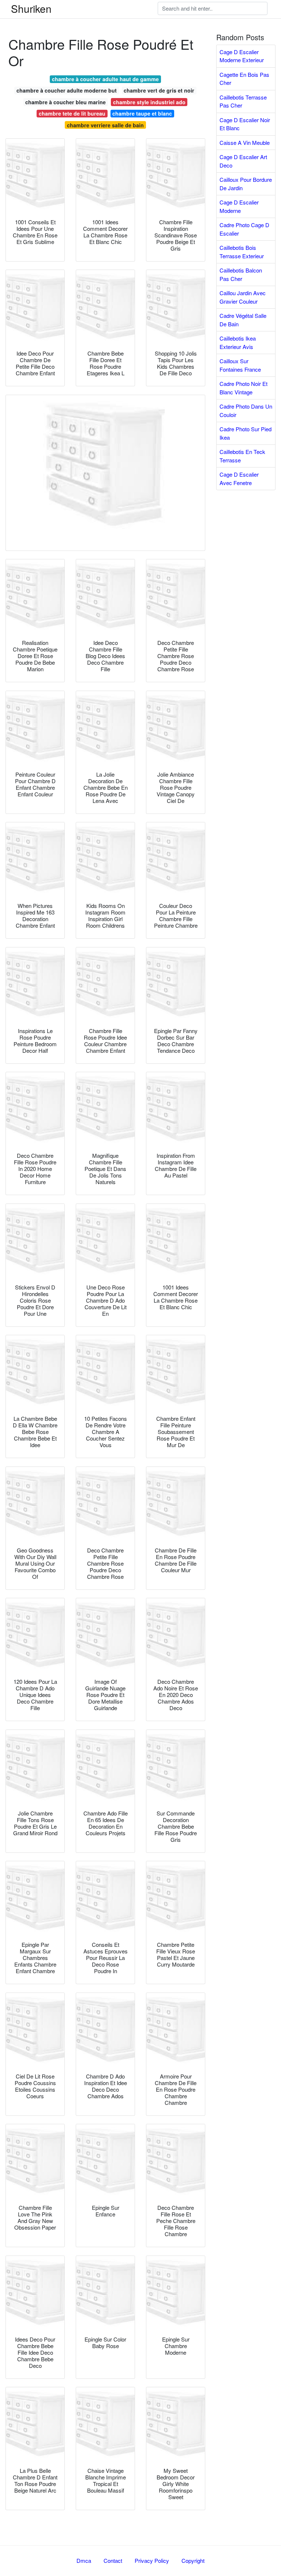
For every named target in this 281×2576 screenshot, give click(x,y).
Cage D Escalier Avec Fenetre (239, 478)
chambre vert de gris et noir (159, 90)
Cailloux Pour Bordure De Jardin (246, 184)
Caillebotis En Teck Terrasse (242, 456)
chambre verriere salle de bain (105, 125)
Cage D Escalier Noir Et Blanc (245, 124)
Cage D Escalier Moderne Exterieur (242, 56)
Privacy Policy (152, 2560)
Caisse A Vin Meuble (245, 142)
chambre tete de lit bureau (72, 113)
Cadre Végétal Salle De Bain (243, 320)
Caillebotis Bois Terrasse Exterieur (242, 252)
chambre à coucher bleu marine (65, 102)
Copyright (193, 2560)
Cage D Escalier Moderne (239, 206)
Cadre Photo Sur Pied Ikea (246, 433)
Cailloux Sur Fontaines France (240, 365)
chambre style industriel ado (149, 102)
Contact (113, 2560)
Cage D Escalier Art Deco (243, 161)
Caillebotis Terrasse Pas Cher (243, 101)
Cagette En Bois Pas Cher (244, 79)
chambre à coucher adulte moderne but (67, 90)
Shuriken (31, 8)
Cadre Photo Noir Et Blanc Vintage (243, 388)
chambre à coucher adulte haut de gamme (105, 79)
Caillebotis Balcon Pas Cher (241, 274)
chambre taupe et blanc (142, 113)
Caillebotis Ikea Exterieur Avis (238, 342)
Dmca (84, 2560)
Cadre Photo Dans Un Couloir (246, 410)
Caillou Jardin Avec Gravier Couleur (243, 297)
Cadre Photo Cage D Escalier (244, 229)
